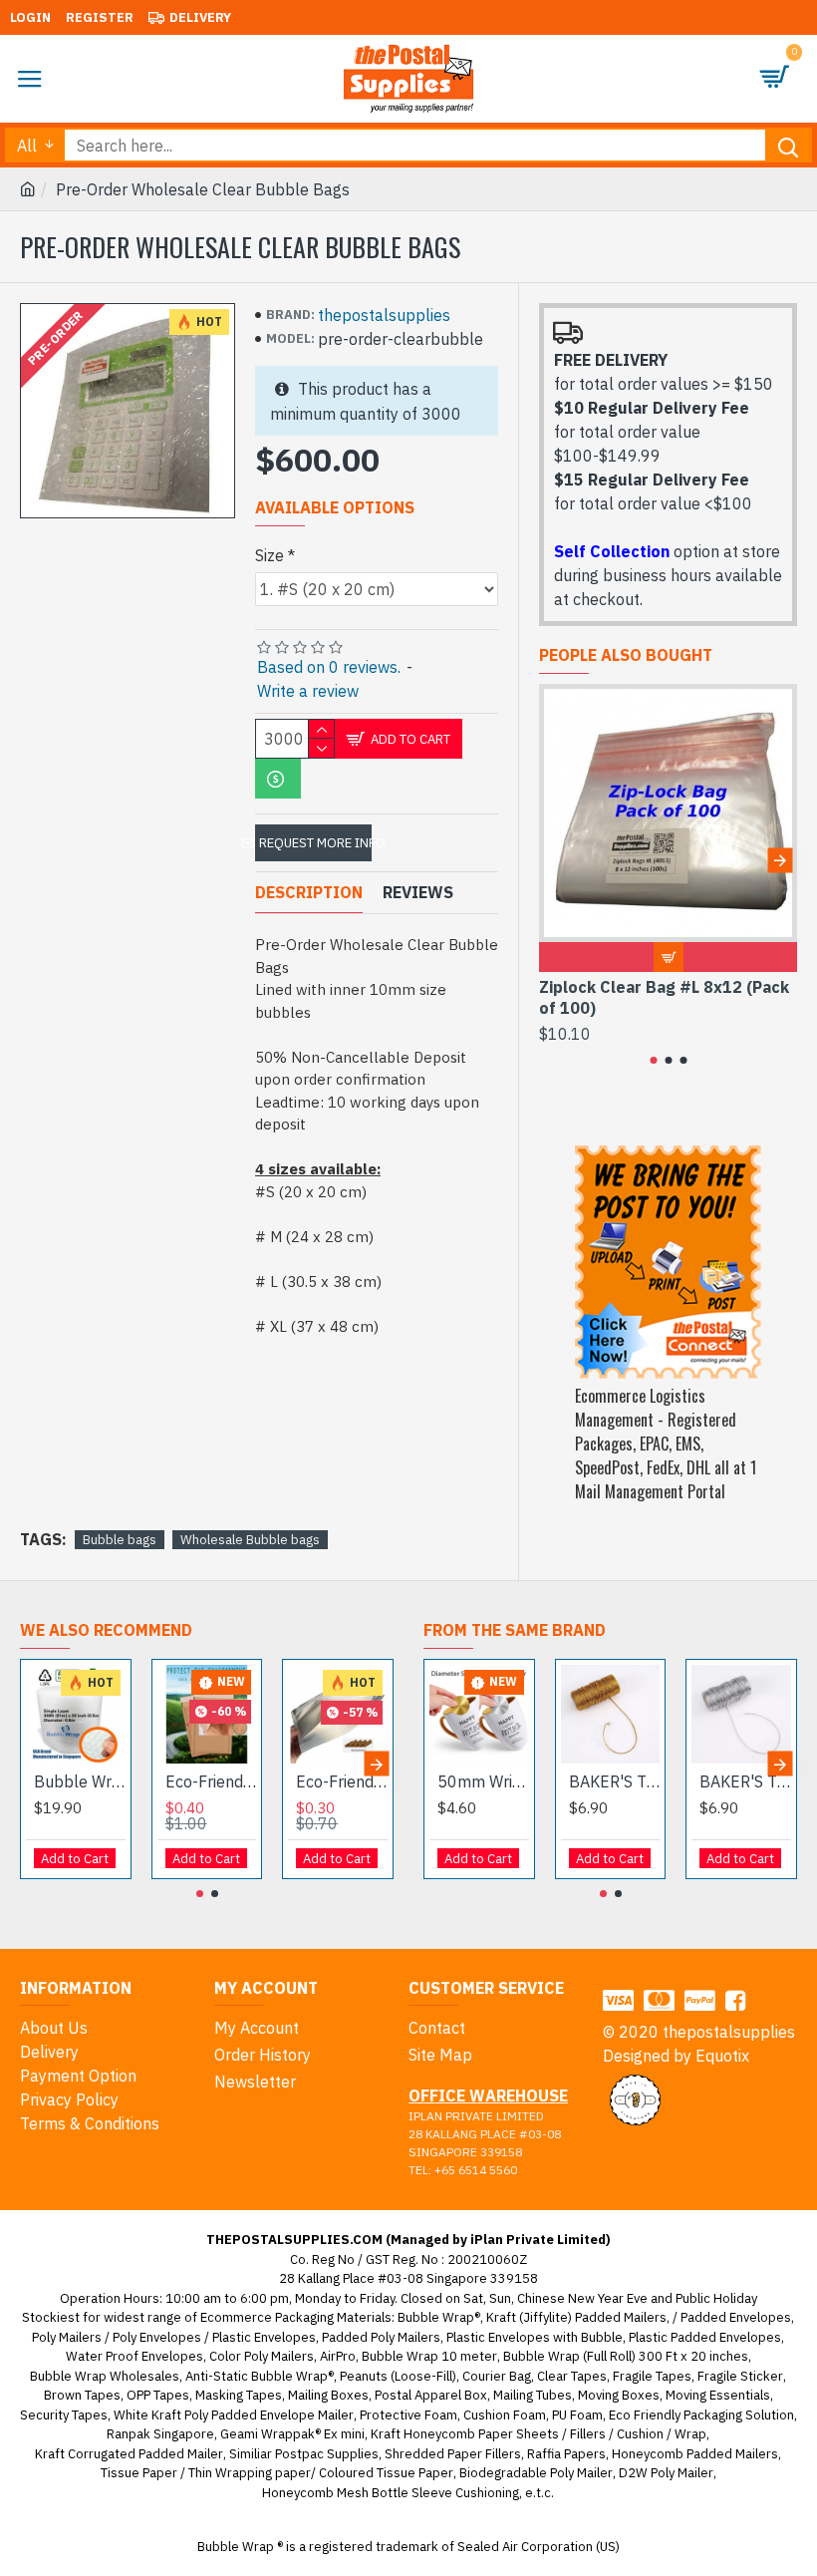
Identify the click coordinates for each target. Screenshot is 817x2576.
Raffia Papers (566, 2454)
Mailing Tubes (533, 2395)
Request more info (315, 843)
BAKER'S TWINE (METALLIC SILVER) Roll (745, 1781)
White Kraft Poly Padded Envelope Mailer (234, 2415)
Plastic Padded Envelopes (705, 2337)
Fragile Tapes (652, 2376)
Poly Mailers (67, 2337)
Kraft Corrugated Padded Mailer (129, 2454)
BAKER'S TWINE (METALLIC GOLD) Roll (615, 1781)
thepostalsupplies (384, 315)
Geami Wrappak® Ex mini (292, 2434)
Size (270, 555)
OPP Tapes (158, 2395)
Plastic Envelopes (264, 2337)
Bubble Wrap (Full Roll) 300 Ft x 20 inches (626, 2356)
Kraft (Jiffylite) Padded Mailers (576, 2317)
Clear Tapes (572, 2376)
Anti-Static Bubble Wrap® (260, 2376)
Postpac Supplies (327, 2454)
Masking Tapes (239, 2395)
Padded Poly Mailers (381, 2337)
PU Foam (577, 2415)
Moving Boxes (619, 2395)
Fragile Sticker (740, 2376)
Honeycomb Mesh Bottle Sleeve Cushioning (391, 2493)
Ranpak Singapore (160, 2434)
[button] (556, 860)
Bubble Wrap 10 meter (429, 2356)
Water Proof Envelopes (135, 2356)
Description (309, 892)
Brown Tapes (82, 2395)
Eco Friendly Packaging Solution (701, 2415)
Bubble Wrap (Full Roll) (80, 1781)
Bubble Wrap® (439, 2317)
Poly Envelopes (157, 2337)
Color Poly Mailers (262, 2356)
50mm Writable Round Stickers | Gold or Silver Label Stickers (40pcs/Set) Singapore (483, 1781)
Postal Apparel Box (431, 2395)
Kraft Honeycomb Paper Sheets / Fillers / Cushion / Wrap (539, 2434)
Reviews (418, 892)
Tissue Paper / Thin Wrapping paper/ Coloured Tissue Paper (277, 2473)
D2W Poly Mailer (666, 2473)
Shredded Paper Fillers (453, 2454)
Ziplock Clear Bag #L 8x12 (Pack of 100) (664, 997)
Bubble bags (120, 1540)
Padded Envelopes (736, 2317)
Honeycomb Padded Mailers (695, 2454)
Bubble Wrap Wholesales (105, 2376)
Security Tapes (64, 2415)
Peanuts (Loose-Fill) (398, 2376)
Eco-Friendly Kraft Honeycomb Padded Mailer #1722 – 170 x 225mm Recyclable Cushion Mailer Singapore (211, 1781)
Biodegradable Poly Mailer (536, 2473)
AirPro (338, 2356)
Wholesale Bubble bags (250, 1540)
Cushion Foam (505, 2415)
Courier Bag (497, 2376)
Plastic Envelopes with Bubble (535, 2337)
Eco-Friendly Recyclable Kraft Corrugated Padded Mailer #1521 (342, 1781)
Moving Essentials (718, 2395)
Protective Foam (408, 2415)
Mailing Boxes (328, 2395)
